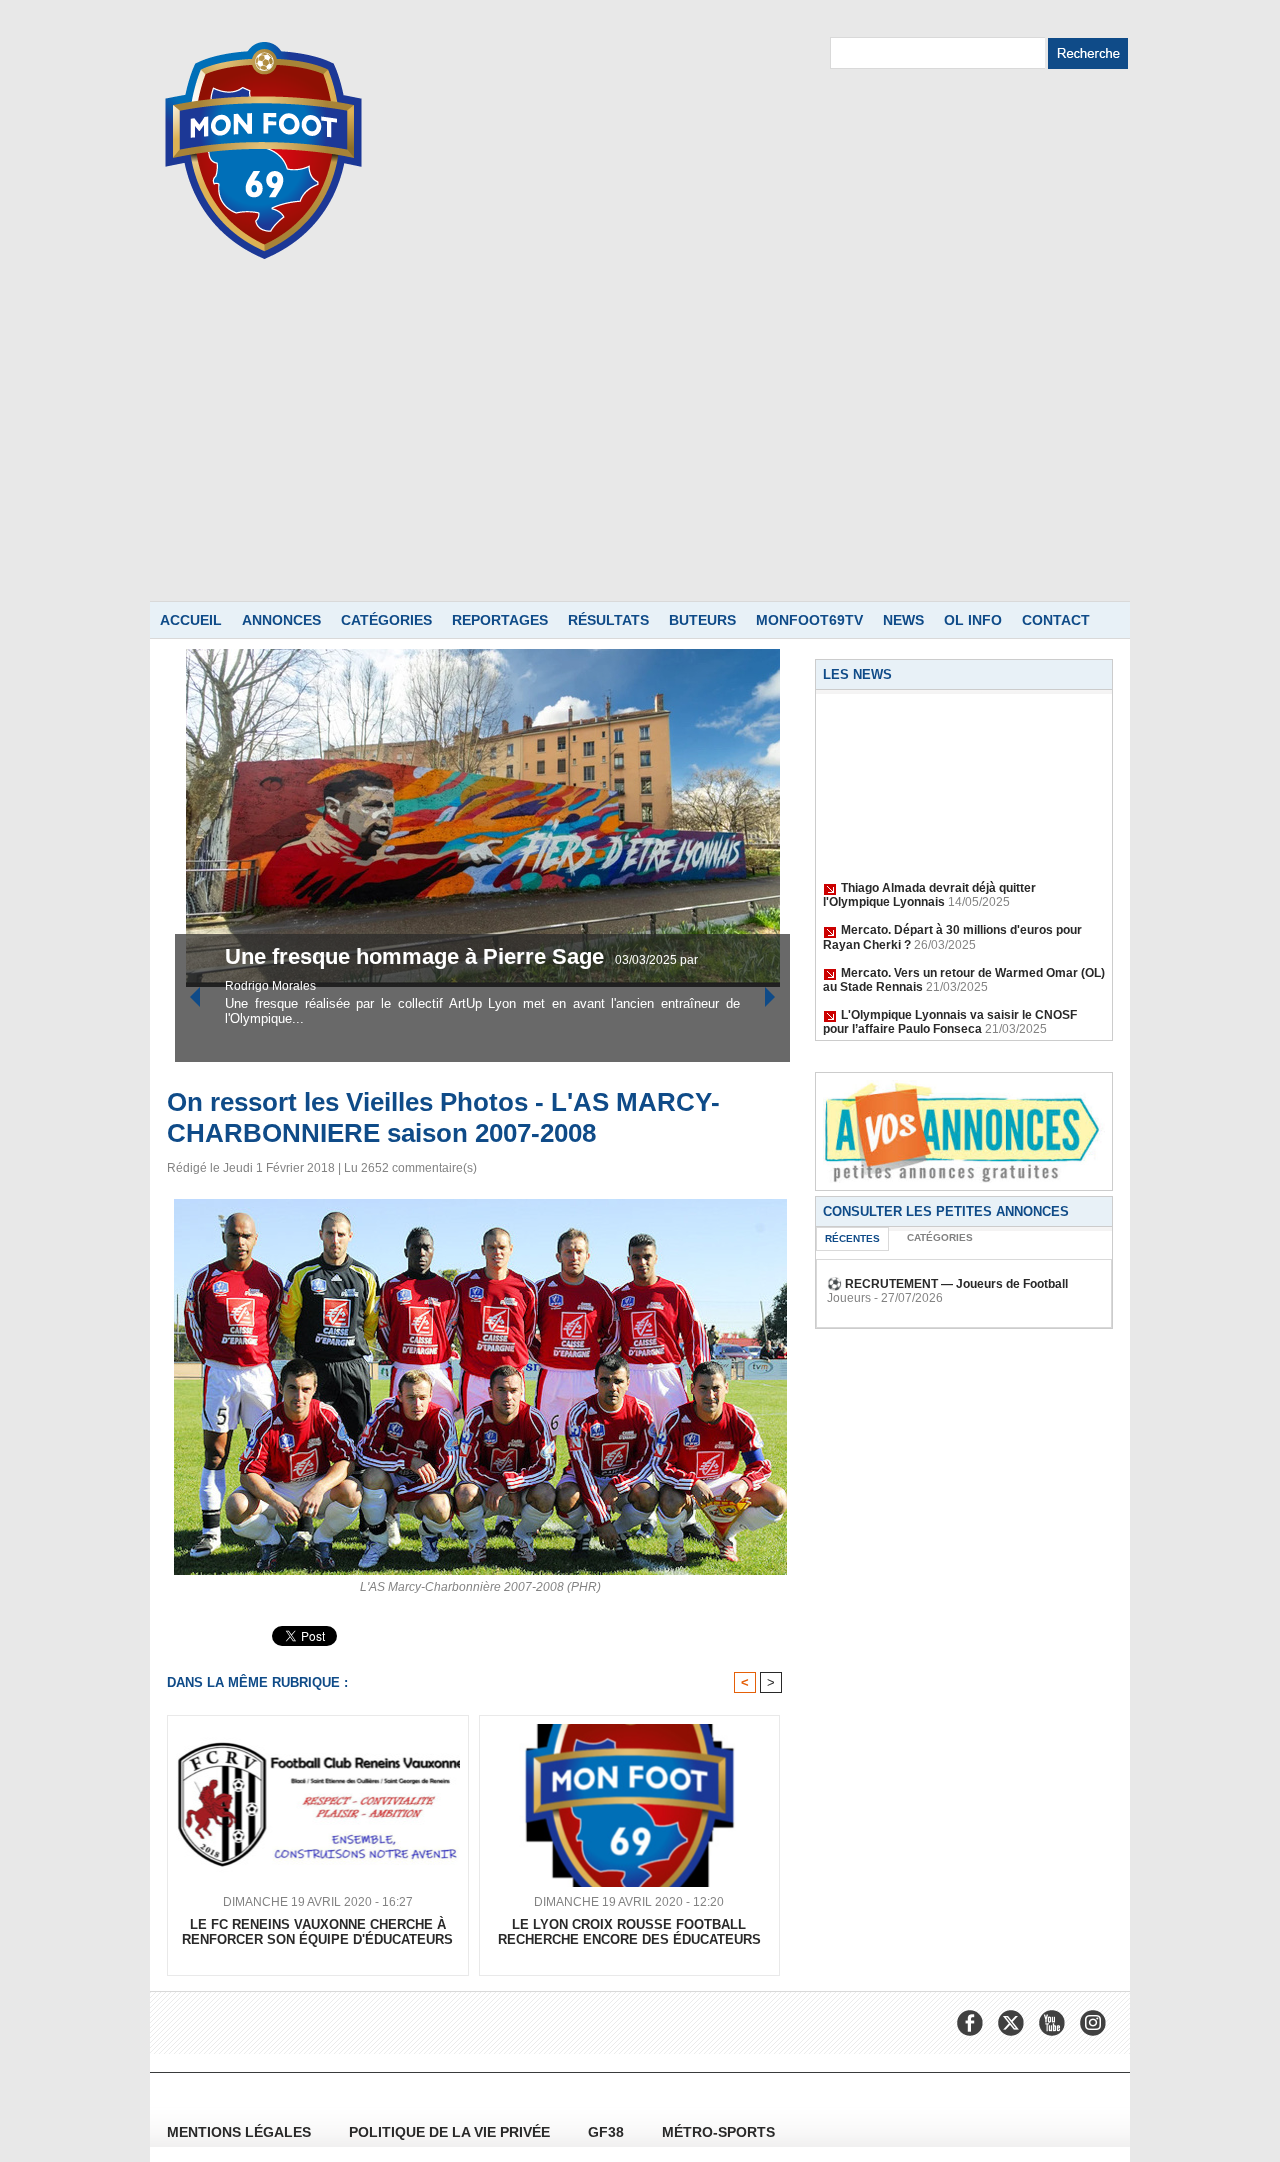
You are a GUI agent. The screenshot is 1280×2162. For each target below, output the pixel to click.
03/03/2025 (258, 960)
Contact (1056, 620)
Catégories (386, 620)
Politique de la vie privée (451, 2132)
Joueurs (849, 1298)
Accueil (191, 620)
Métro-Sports (718, 2132)
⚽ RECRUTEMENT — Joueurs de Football (947, 1284)
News (903, 620)
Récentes (852, 1238)
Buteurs (702, 620)
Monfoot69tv (809, 620)
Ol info (973, 620)
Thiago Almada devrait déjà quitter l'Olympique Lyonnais (929, 883)
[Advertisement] (640, 451)
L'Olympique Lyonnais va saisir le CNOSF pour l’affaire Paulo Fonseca (950, 1010)
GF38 (608, 2132)
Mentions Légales (241, 2132)
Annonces (281, 620)
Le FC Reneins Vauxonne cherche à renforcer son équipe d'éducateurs (317, 1932)
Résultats (608, 620)
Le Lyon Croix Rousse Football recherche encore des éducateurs (629, 1932)
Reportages (500, 620)
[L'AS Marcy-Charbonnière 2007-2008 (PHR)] (480, 1205)
